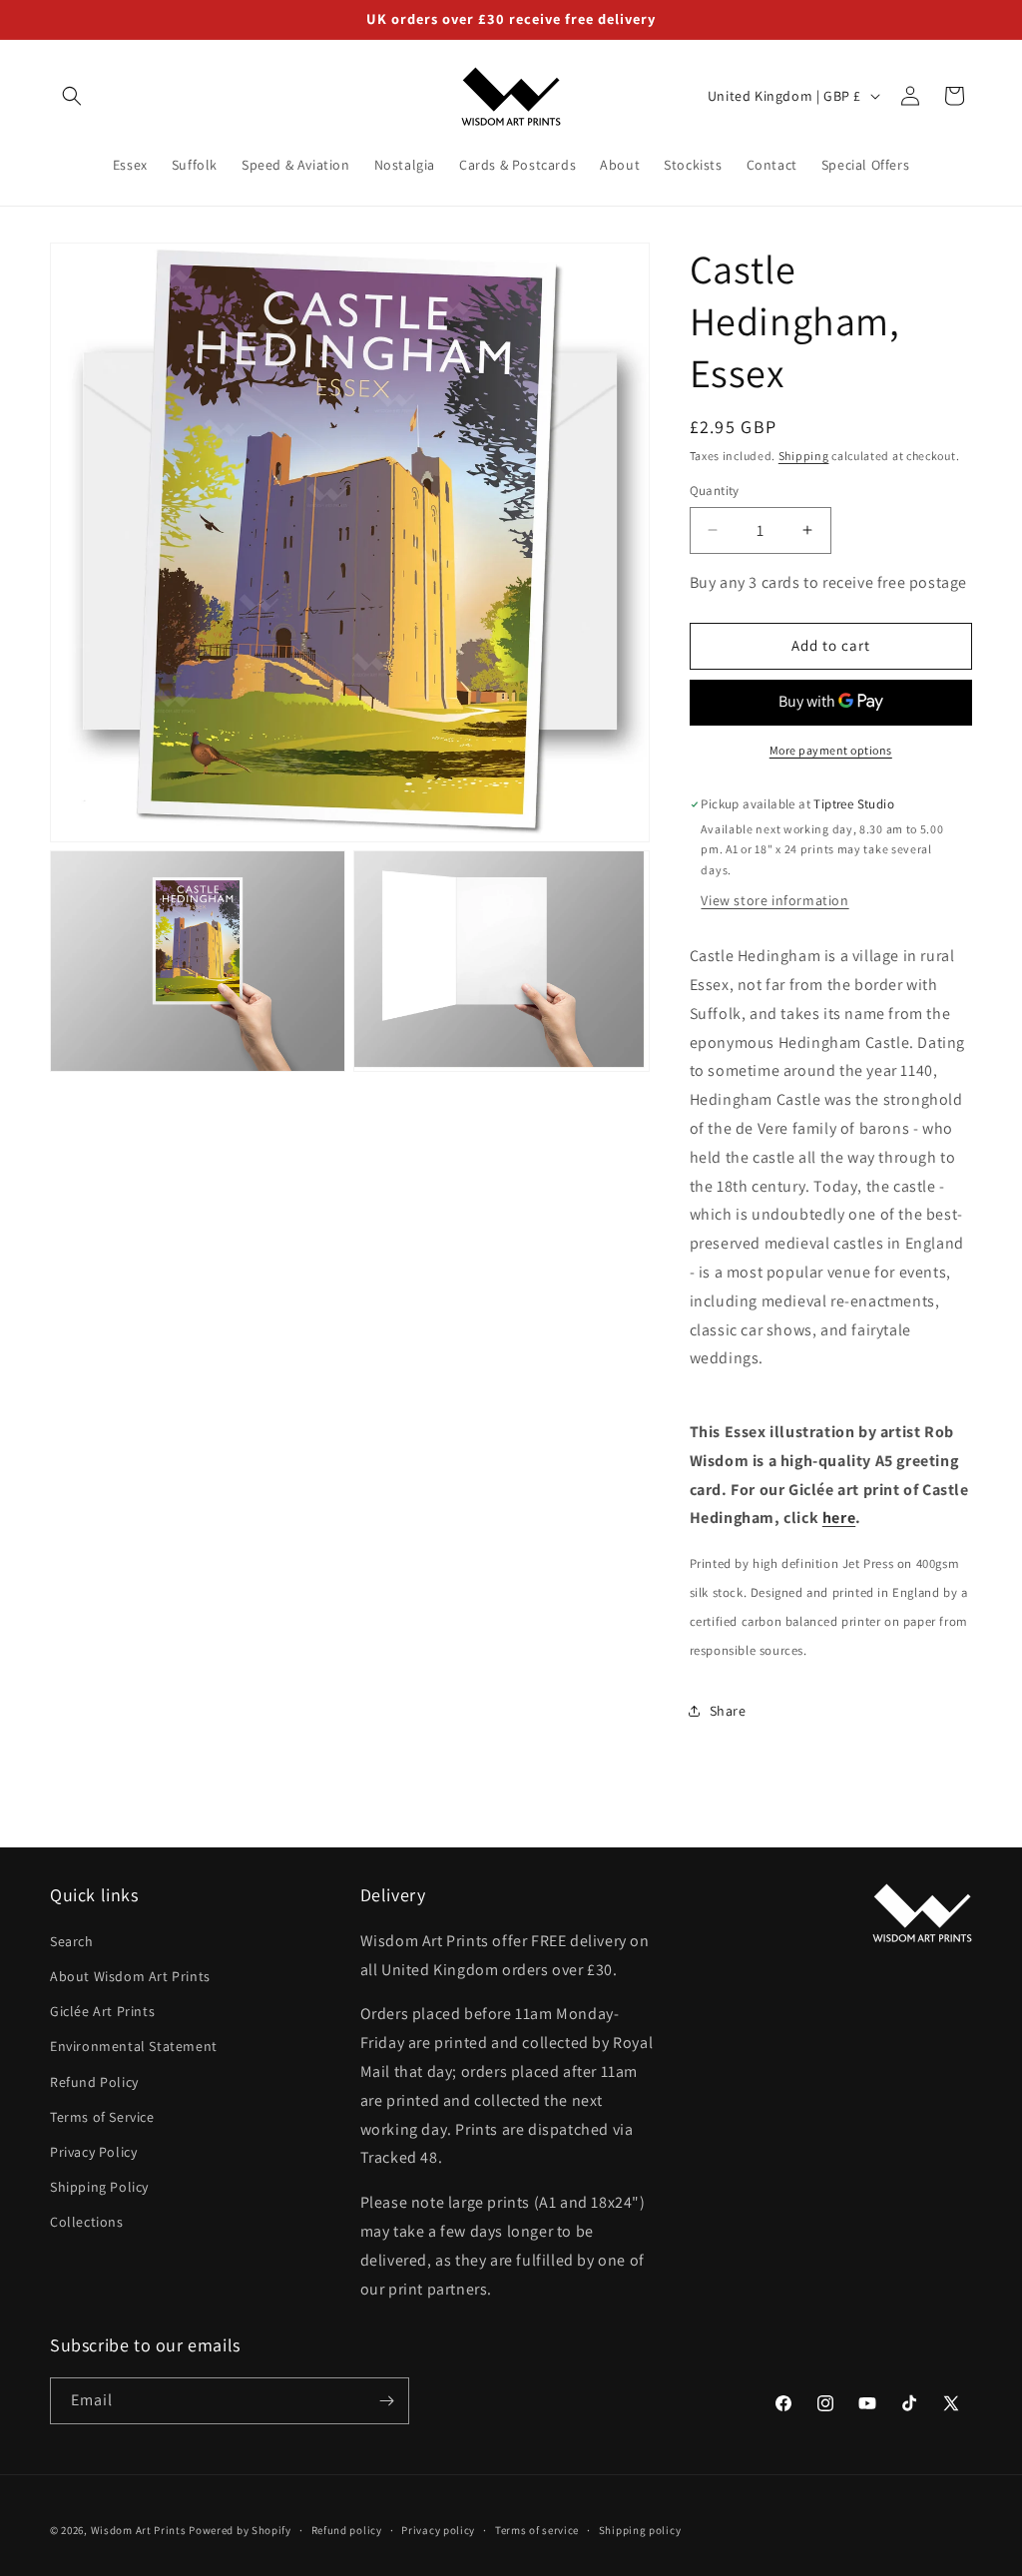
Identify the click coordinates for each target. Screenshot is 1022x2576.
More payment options (831, 750)
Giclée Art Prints (102, 2011)
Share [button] (728, 1711)
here (839, 1518)
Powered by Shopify (240, 2530)
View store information (774, 900)
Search (72, 1941)
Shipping (804, 456)
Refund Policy (94, 2082)
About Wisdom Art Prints (130, 1976)
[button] (72, 96)
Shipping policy (640, 2530)
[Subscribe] (386, 2401)
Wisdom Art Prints (139, 2530)
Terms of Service (102, 2117)
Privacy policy (438, 2530)
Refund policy (347, 2530)
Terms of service (537, 2530)
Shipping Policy (99, 2187)
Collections (87, 2222)
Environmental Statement (134, 2046)
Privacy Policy (93, 2152)
